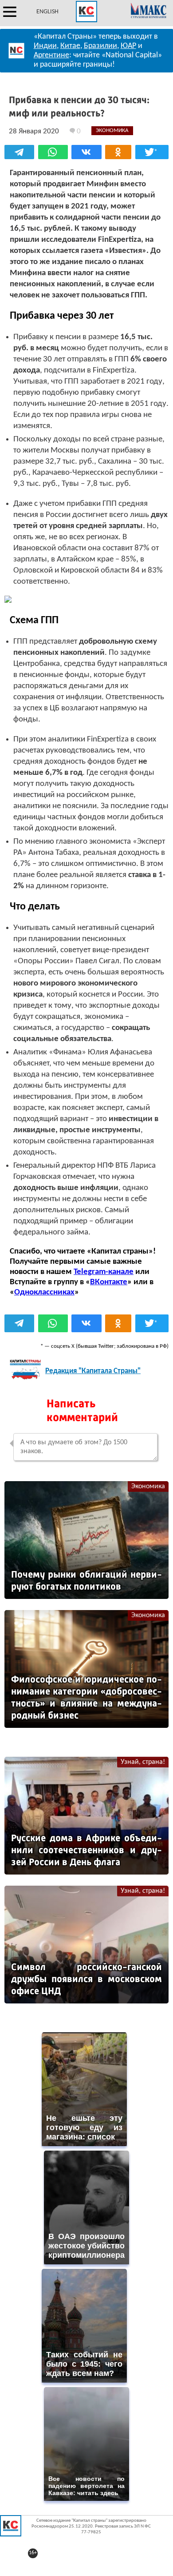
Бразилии (100, 46)
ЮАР (128, 46)
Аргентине (51, 55)
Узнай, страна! (143, 1762)
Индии (45, 46)
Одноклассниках (44, 1292)
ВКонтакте (109, 1282)
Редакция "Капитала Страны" (93, 1371)
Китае (70, 46)
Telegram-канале (104, 1272)
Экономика (148, 1486)
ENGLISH (47, 12)
